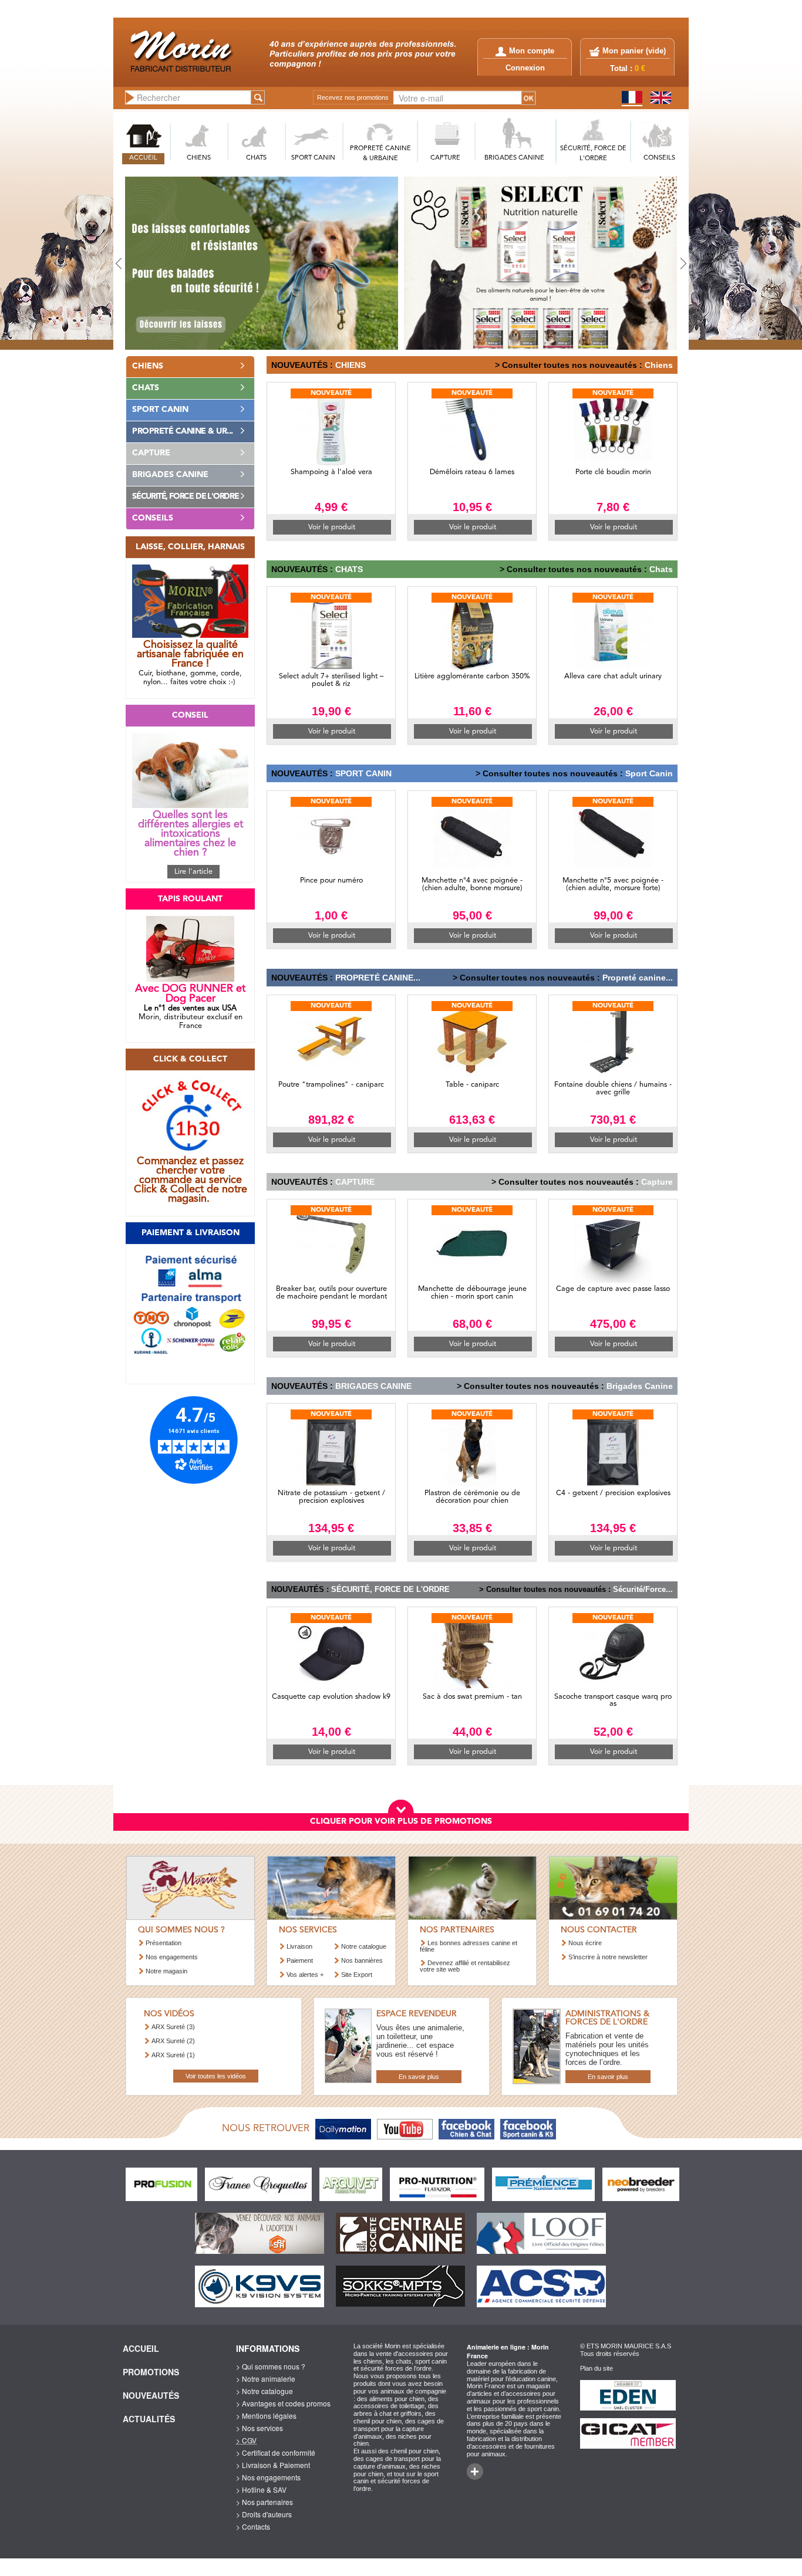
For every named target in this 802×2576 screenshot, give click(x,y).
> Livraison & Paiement (273, 2465)
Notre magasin (166, 1971)
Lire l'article (193, 872)
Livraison (299, 1946)
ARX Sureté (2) (173, 2041)
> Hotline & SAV (261, 2489)
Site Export (357, 1975)
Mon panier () (634, 51)
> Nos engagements (268, 2477)
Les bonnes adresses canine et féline (469, 1946)
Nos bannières (362, 1960)
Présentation (164, 1943)
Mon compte (532, 51)
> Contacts (253, 2526)
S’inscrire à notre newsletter (608, 1957)
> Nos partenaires (264, 2502)
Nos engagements (172, 1957)
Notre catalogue (364, 1946)
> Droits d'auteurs (264, 2514)
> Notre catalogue (264, 2391)
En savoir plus (419, 2077)
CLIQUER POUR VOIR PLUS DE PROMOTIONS (401, 1821)
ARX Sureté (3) (173, 2027)
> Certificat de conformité (276, 2452)
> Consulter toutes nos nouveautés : (569, 365)
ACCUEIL (143, 158)
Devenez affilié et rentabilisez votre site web (465, 1966)
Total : (628, 69)
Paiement (300, 1960)
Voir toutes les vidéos (216, 2076)
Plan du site (597, 2368)
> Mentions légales (266, 2416)
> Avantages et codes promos (283, 2403)
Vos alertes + (305, 1975)
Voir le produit (332, 527)
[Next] (646, 263)
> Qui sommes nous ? (271, 2366)
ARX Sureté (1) (173, 2055)
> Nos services (260, 2428)
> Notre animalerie (266, 2379)
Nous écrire (585, 1943)
